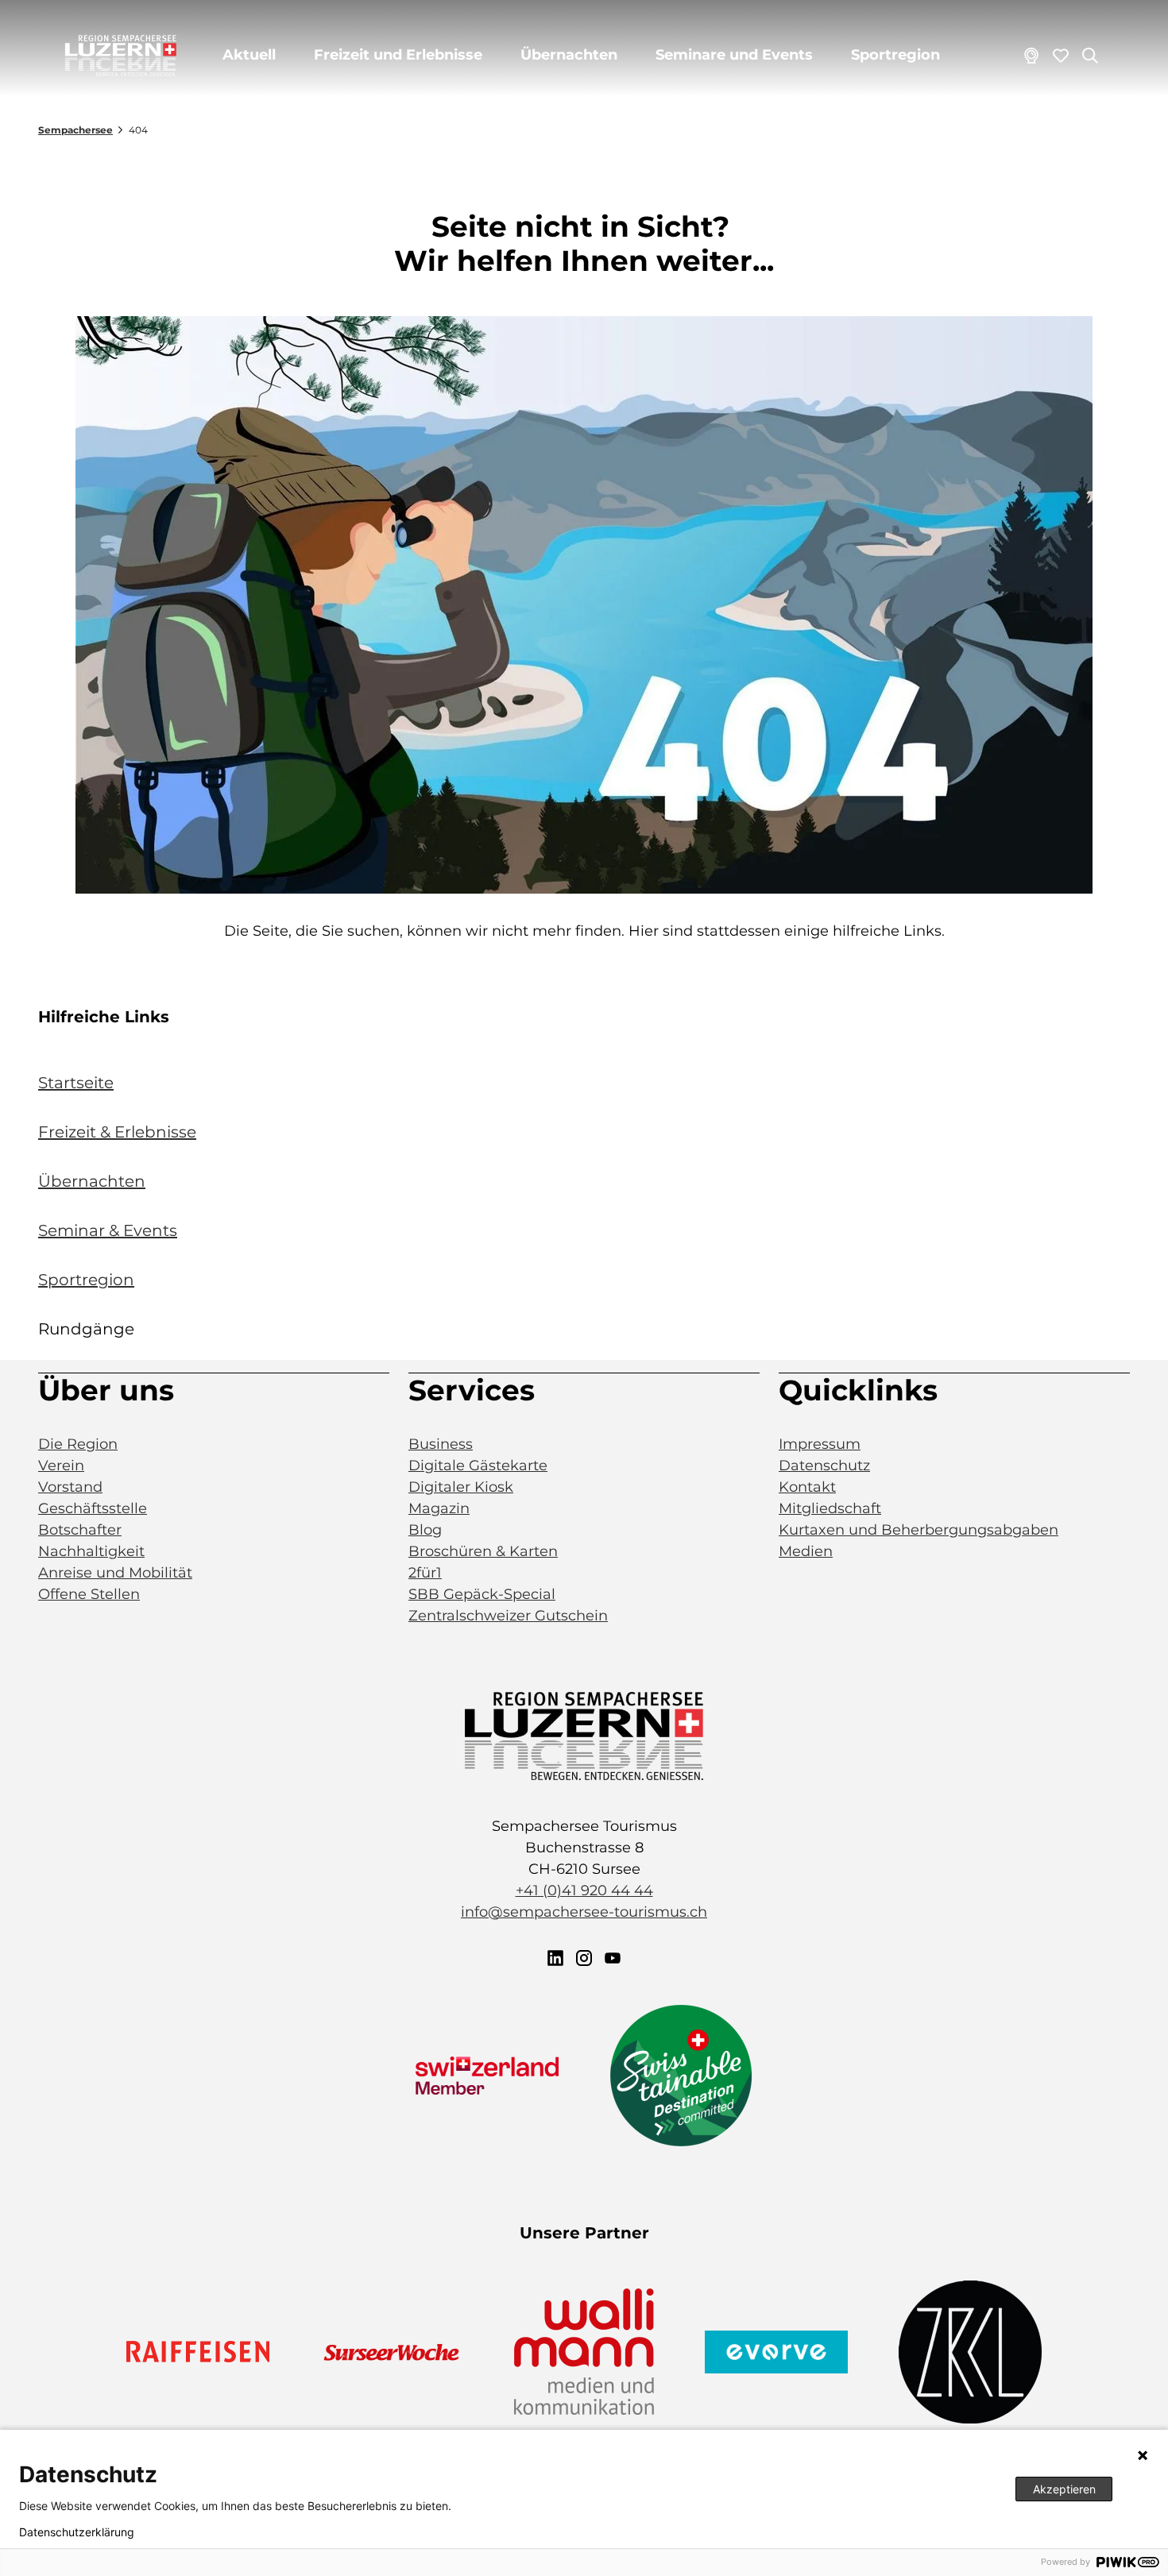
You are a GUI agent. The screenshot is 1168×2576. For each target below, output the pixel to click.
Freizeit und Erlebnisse (398, 55)
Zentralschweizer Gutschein (508, 1616)
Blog (425, 1530)
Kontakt (807, 1487)
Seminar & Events (108, 1230)
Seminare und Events (734, 55)
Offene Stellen (89, 1594)
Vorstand (70, 1487)
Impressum (820, 1444)
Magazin (439, 1508)
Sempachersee (75, 130)
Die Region (78, 1444)
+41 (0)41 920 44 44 (584, 1890)
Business (441, 1444)
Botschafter (80, 1530)
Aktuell (249, 55)
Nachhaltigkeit (91, 1551)
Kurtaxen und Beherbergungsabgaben (919, 1530)
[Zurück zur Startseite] (121, 56)
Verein (61, 1466)
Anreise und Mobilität (115, 1573)
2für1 (425, 1573)
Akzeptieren (1064, 2489)
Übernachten (569, 55)
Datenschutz (824, 1466)
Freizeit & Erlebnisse (117, 1132)
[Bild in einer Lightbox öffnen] (584, 605)
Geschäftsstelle (93, 1508)
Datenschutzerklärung (77, 2532)
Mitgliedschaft (830, 1508)
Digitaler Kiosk (461, 1487)
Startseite (76, 1083)
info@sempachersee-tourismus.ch (584, 1912)
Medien (806, 1551)
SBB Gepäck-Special (482, 1594)
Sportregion (895, 55)
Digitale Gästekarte (478, 1466)
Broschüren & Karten (483, 1551)
